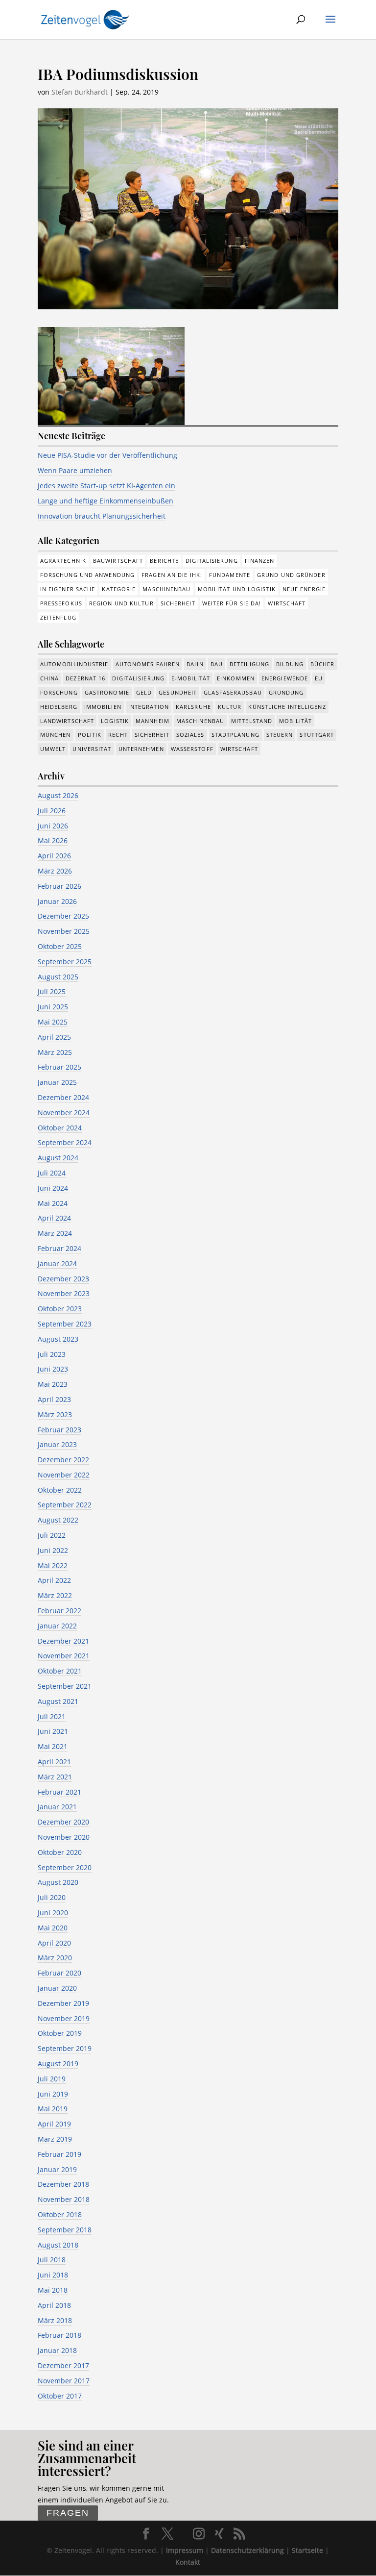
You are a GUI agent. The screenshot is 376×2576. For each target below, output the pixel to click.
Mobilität (295, 721)
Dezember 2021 (63, 1641)
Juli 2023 (52, 1354)
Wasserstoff (192, 749)
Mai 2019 (53, 2109)
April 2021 (54, 1762)
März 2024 (55, 1233)
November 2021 (64, 1656)
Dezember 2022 (63, 1460)
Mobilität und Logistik (237, 589)
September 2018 (65, 2230)
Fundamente (230, 575)
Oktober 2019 (60, 2033)
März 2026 (55, 871)
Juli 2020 (52, 1897)
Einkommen (236, 678)
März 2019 (55, 2139)
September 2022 (65, 1505)
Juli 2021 (52, 1716)
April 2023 (54, 1399)
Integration (149, 707)
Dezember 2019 (63, 2003)
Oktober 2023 (60, 1309)
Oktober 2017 (60, 2396)
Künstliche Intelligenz (287, 707)
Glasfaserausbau (233, 692)
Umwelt (53, 749)
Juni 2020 (53, 1913)
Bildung (290, 664)
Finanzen (260, 561)
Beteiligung (249, 664)
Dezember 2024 (63, 1097)
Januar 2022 (57, 1626)
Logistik (115, 721)
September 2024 (65, 1142)
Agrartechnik (63, 561)
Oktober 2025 (60, 946)
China (50, 678)
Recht (118, 735)
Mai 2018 (53, 2290)
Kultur (230, 707)
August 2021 (58, 1701)
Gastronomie (107, 692)
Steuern (280, 735)
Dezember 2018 (63, 2184)
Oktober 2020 (60, 1852)
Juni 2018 (53, 2275)
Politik (90, 735)
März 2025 (55, 1052)
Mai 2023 (53, 1384)
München (56, 735)
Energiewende (285, 678)
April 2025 (54, 1037)
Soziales (190, 735)
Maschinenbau (166, 589)
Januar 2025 (57, 1082)
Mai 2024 (53, 1203)
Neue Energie (304, 589)
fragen (68, 2513)
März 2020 (55, 1958)
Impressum (185, 2550)
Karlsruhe (193, 707)
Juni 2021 (53, 1731)
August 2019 (58, 2063)
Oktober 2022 (60, 1490)
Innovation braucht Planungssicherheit (102, 516)
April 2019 (54, 2124)
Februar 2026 (59, 886)
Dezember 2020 (63, 1822)
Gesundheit (178, 692)
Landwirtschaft (67, 721)
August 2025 (58, 977)
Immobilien (103, 707)
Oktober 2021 (60, 1671)
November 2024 (64, 1113)
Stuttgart (317, 735)
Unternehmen (141, 749)
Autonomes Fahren (148, 664)
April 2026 (54, 856)
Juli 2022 (52, 1535)
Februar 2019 (59, 2154)
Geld (144, 692)
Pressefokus (61, 603)
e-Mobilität (191, 678)
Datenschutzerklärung (247, 2550)
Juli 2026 (52, 811)
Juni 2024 (53, 1188)
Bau (217, 664)
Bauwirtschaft (118, 561)
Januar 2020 (57, 1988)
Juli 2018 (52, 2260)
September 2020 (65, 1867)
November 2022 (64, 1475)
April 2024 (54, 1218)
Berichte (164, 561)
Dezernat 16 (85, 678)
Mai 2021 (53, 1746)
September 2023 (65, 1324)
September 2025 (65, 962)
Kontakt (188, 2562)
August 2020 (58, 1882)
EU (319, 678)
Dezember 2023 (63, 1279)
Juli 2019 (52, 2079)
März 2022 (55, 1595)
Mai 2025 (53, 1022)
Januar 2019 (57, 2169)
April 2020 (54, 1943)
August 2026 (58, 795)
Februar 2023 (59, 1430)
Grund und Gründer (291, 575)
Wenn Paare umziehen (75, 470)
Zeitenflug (58, 617)
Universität (92, 749)
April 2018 (54, 2305)
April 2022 (54, 1580)
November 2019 (64, 2018)
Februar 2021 (59, 1792)
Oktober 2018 (60, 2214)
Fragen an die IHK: (172, 575)
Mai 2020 (53, 1928)
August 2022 (58, 1520)
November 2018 (64, 2199)
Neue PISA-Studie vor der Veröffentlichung (107, 455)
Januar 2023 (57, 1444)
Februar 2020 (59, 1973)
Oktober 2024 (60, 1128)
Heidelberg (59, 707)
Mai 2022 (53, 1565)
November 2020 (64, 1837)
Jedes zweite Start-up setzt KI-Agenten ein (106, 486)
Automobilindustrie (74, 664)
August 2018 (58, 2245)
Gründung (286, 692)
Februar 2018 (59, 2335)
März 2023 (55, 1414)
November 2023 (64, 1293)
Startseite (307, 2550)
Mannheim (153, 721)
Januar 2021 (57, 1807)
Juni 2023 (53, 1369)
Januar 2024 (57, 1263)
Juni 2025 (53, 1007)
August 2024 (58, 1158)
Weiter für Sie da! (232, 603)
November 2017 (64, 2381)
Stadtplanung (235, 735)
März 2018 (55, 2320)
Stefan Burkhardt (80, 92)
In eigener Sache (68, 589)
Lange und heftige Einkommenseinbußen (106, 501)
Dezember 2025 (63, 916)
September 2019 (65, 2048)
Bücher (323, 664)
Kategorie (119, 589)
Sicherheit (178, 603)
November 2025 (64, 931)
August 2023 (58, 1339)
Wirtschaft (287, 603)
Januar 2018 (57, 2350)
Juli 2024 (52, 1173)
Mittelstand (252, 721)
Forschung (59, 692)
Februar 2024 (59, 1248)
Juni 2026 (53, 826)
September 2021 (65, 1686)
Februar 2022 (59, 1611)
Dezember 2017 (63, 2365)
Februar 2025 (59, 1067)
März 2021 (55, 1777)
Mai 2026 (53, 840)
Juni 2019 (53, 2094)
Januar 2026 (57, 901)
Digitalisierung (212, 561)
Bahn (195, 664)
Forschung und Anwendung (87, 575)
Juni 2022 (53, 1550)
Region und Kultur (121, 603)
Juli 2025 (52, 991)
